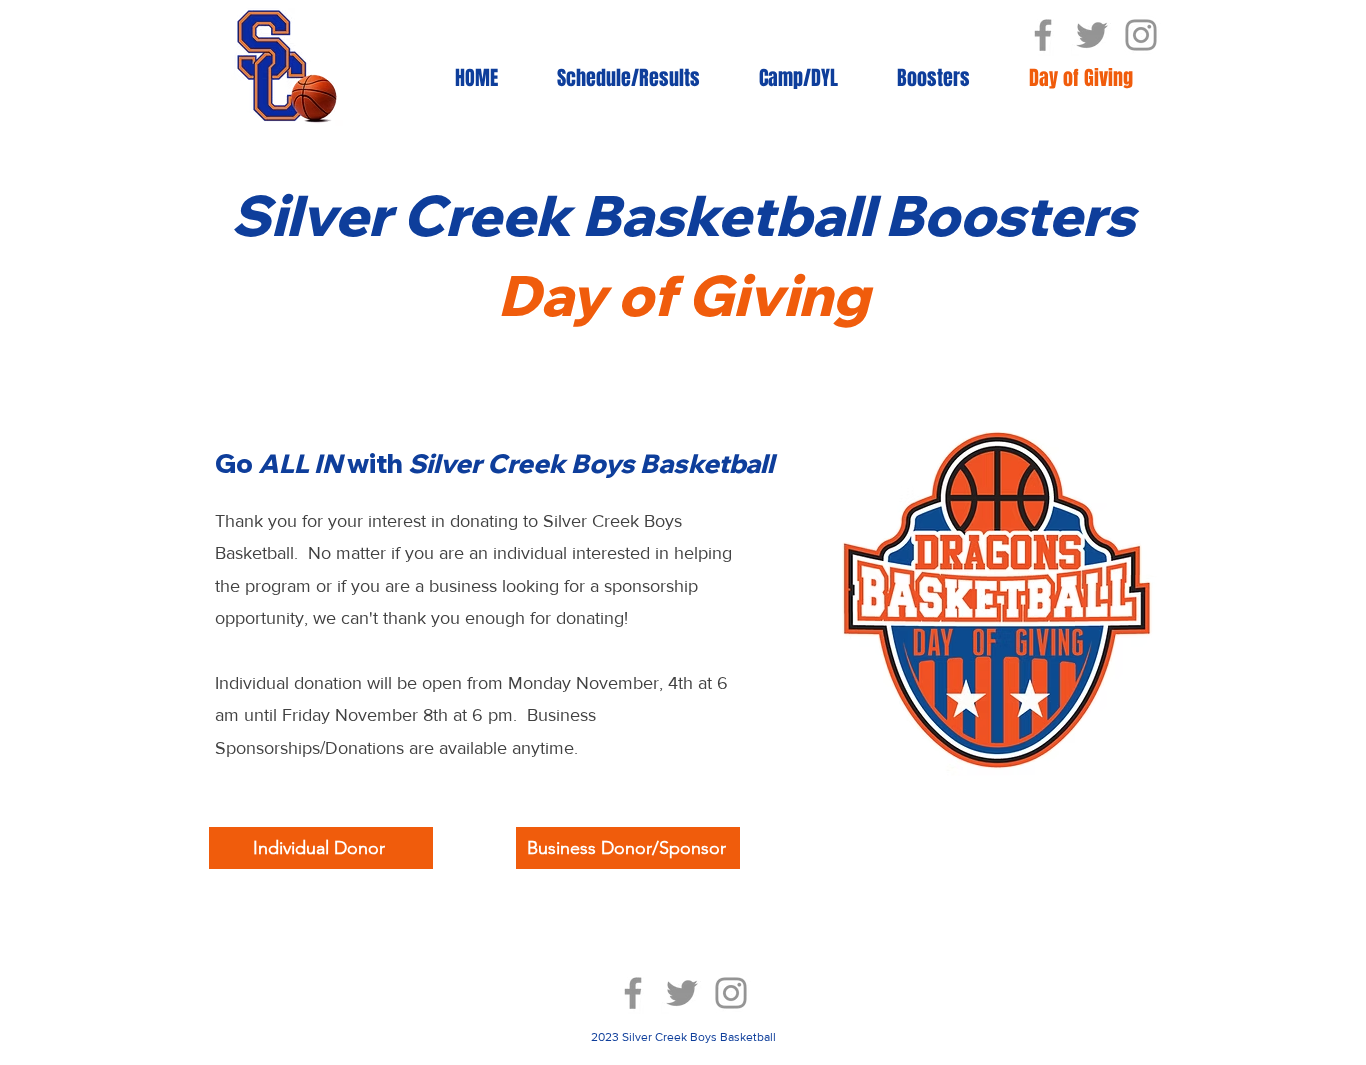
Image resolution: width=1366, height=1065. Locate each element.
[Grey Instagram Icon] (1141, 35)
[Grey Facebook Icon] (1043, 35)
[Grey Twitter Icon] (1092, 35)
